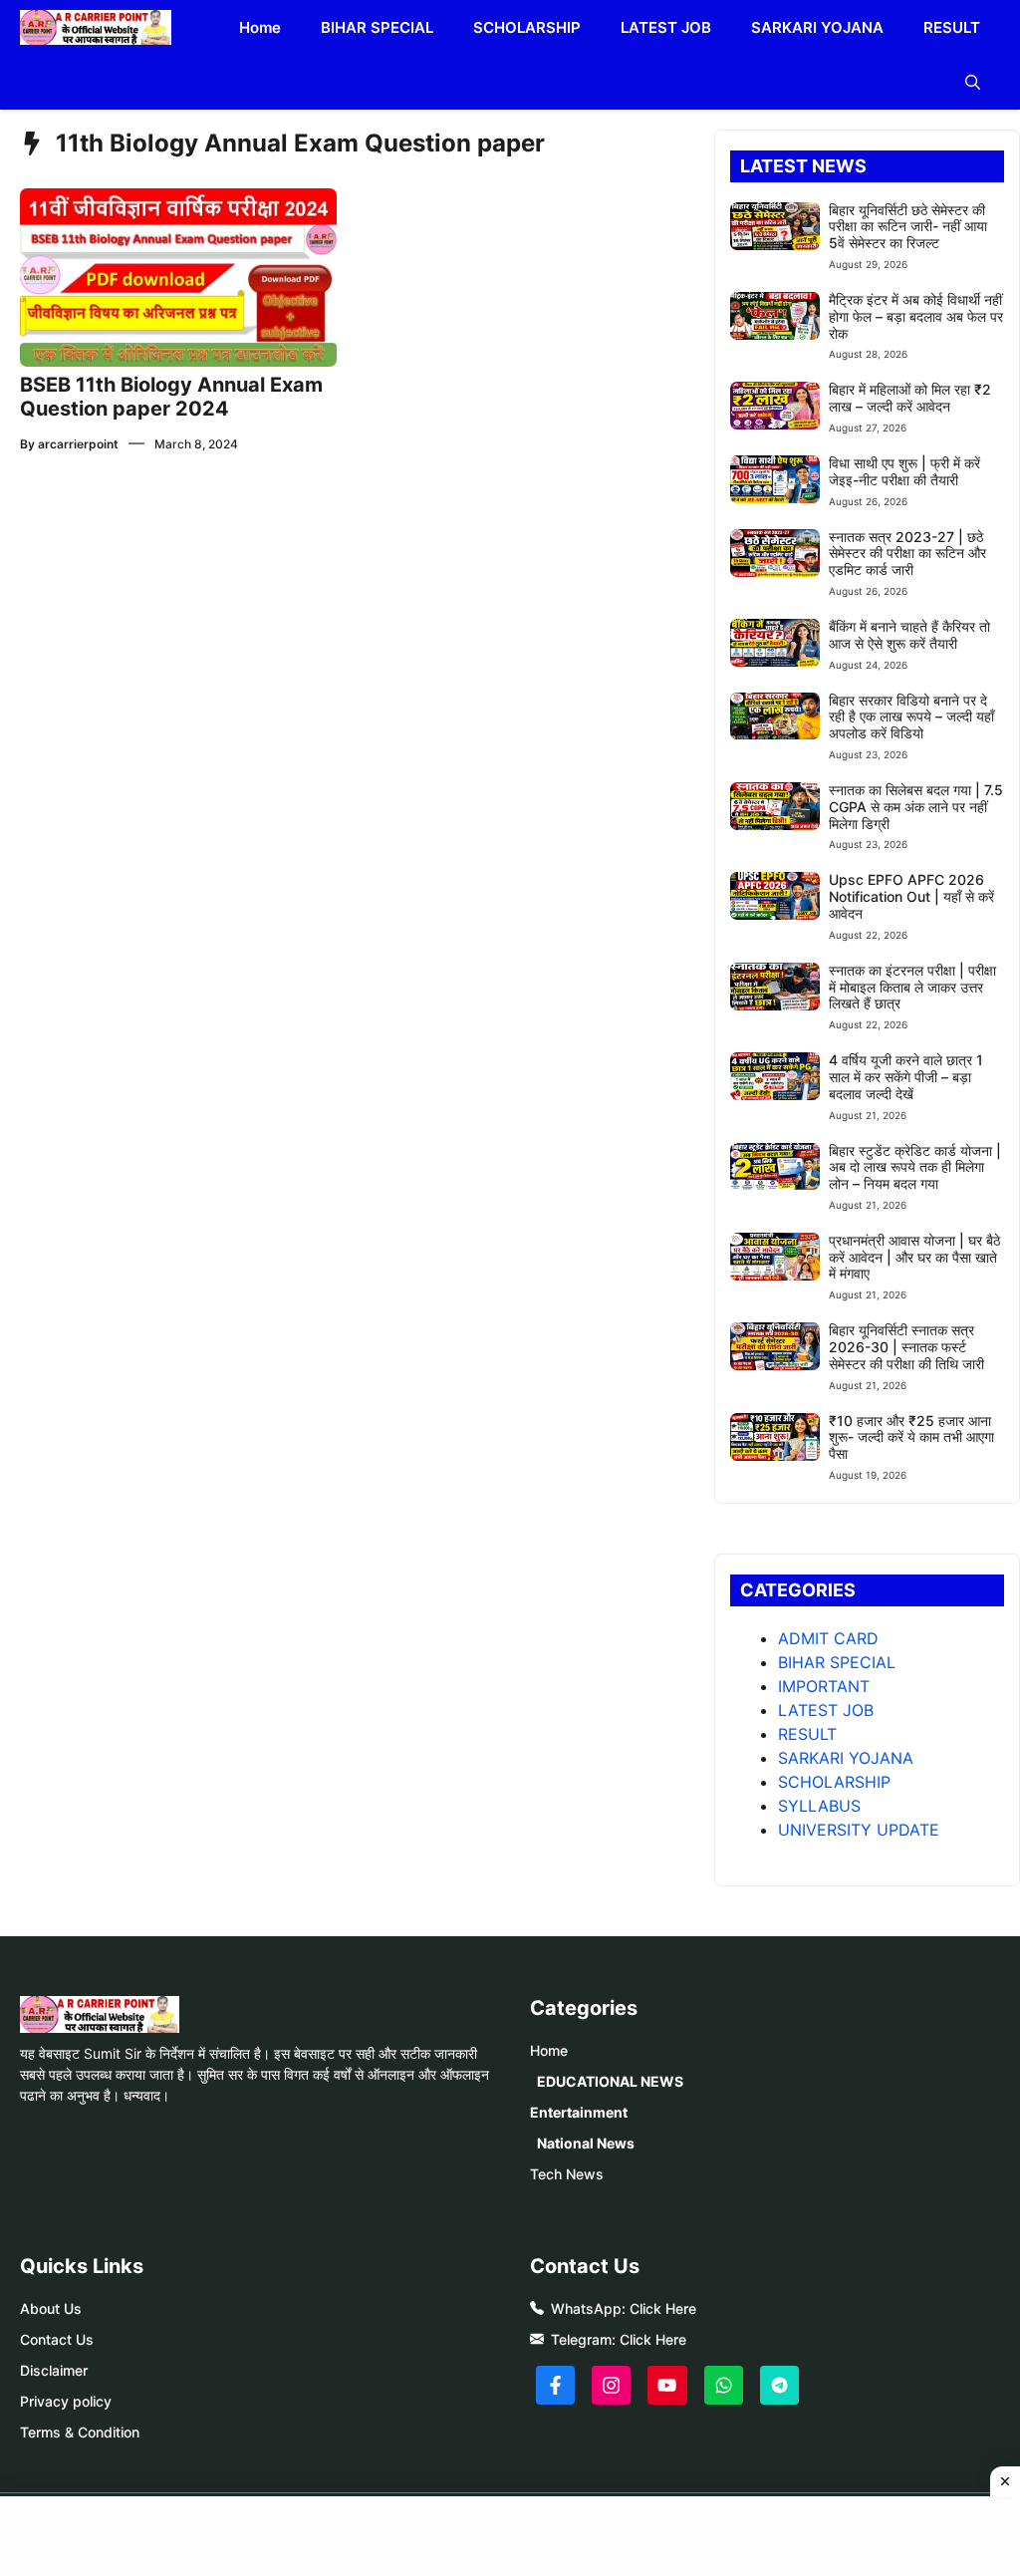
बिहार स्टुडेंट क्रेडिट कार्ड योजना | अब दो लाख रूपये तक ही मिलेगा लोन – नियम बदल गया (915, 1167)
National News (586, 2143)
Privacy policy (66, 2401)
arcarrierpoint (78, 444)
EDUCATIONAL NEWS (610, 2081)
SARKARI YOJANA (817, 27)
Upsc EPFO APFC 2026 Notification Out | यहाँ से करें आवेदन (911, 896)
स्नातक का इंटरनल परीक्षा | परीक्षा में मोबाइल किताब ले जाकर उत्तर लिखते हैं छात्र (912, 987)
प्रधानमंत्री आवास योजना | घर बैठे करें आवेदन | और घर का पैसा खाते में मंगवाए (914, 1257)
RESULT (952, 27)
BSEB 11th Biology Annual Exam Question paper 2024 (171, 397)
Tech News (567, 2174)
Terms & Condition (80, 2432)
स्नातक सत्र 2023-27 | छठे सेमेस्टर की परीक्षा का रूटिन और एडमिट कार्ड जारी (907, 554)
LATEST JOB (666, 27)
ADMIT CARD (828, 1638)
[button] (973, 82)
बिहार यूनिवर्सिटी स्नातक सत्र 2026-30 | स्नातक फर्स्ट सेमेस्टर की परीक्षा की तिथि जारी (906, 1347)
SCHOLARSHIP (527, 27)
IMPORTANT (824, 1686)
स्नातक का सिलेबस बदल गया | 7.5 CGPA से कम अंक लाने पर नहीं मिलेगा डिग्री (916, 807)
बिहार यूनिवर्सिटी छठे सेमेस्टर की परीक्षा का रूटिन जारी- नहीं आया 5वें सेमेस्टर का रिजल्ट (908, 227)
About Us (51, 2308)
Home (260, 27)
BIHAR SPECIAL (377, 27)
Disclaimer (54, 2370)
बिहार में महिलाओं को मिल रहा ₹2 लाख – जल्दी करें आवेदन (910, 398)
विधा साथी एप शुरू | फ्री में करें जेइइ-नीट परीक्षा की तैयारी (904, 471)
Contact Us (57, 2339)
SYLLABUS (819, 1806)
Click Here (663, 2308)
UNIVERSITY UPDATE (859, 1830)
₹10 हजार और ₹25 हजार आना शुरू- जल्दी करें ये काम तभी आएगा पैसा (911, 1437)
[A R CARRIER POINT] (96, 27)
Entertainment (579, 2112)
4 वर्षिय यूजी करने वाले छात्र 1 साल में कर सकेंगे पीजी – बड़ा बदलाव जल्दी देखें (906, 1077)
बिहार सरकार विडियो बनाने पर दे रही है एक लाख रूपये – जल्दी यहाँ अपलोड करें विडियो (911, 717)
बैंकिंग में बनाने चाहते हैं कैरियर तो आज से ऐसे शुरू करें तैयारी (909, 635)
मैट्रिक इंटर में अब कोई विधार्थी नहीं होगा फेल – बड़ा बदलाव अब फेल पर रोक (916, 316)
